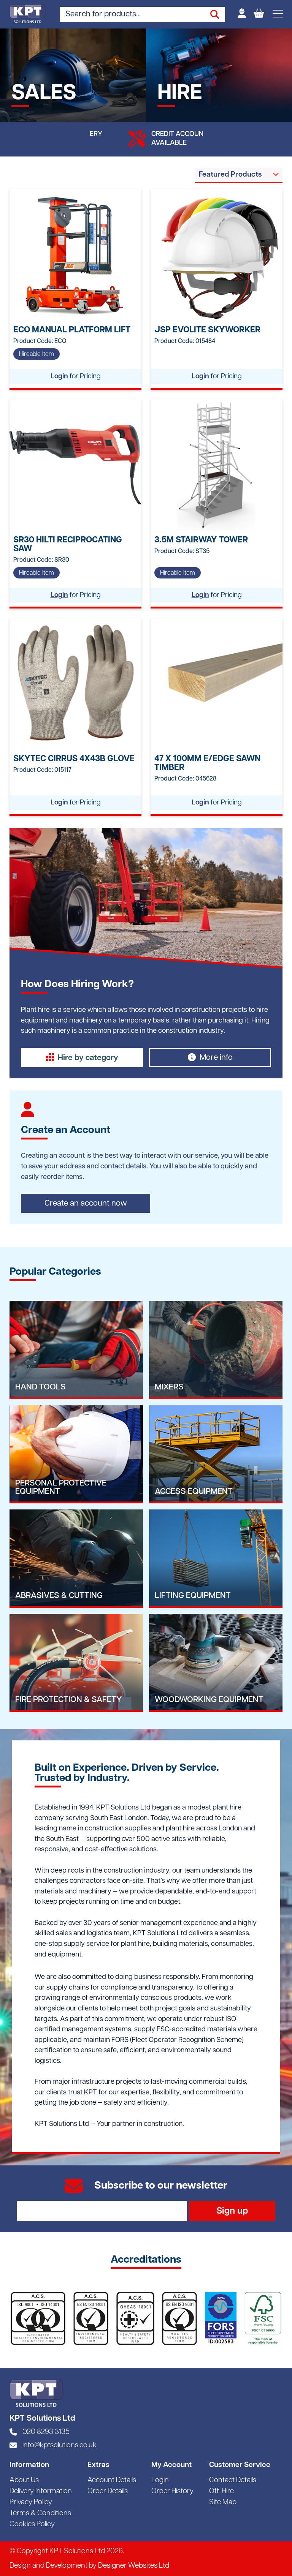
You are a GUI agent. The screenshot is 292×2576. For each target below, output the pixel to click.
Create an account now (86, 1203)
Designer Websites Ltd (134, 2566)
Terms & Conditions (40, 2514)
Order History (172, 2491)
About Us (24, 2480)
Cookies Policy (32, 2525)
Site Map (223, 2503)
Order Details (108, 2491)
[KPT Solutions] (28, 14)
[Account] (242, 14)
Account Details (112, 2480)
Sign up (232, 2211)
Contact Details (233, 2480)
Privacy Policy (31, 2503)
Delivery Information (41, 2491)
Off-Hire (221, 2491)
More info (216, 1058)
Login (59, 377)
